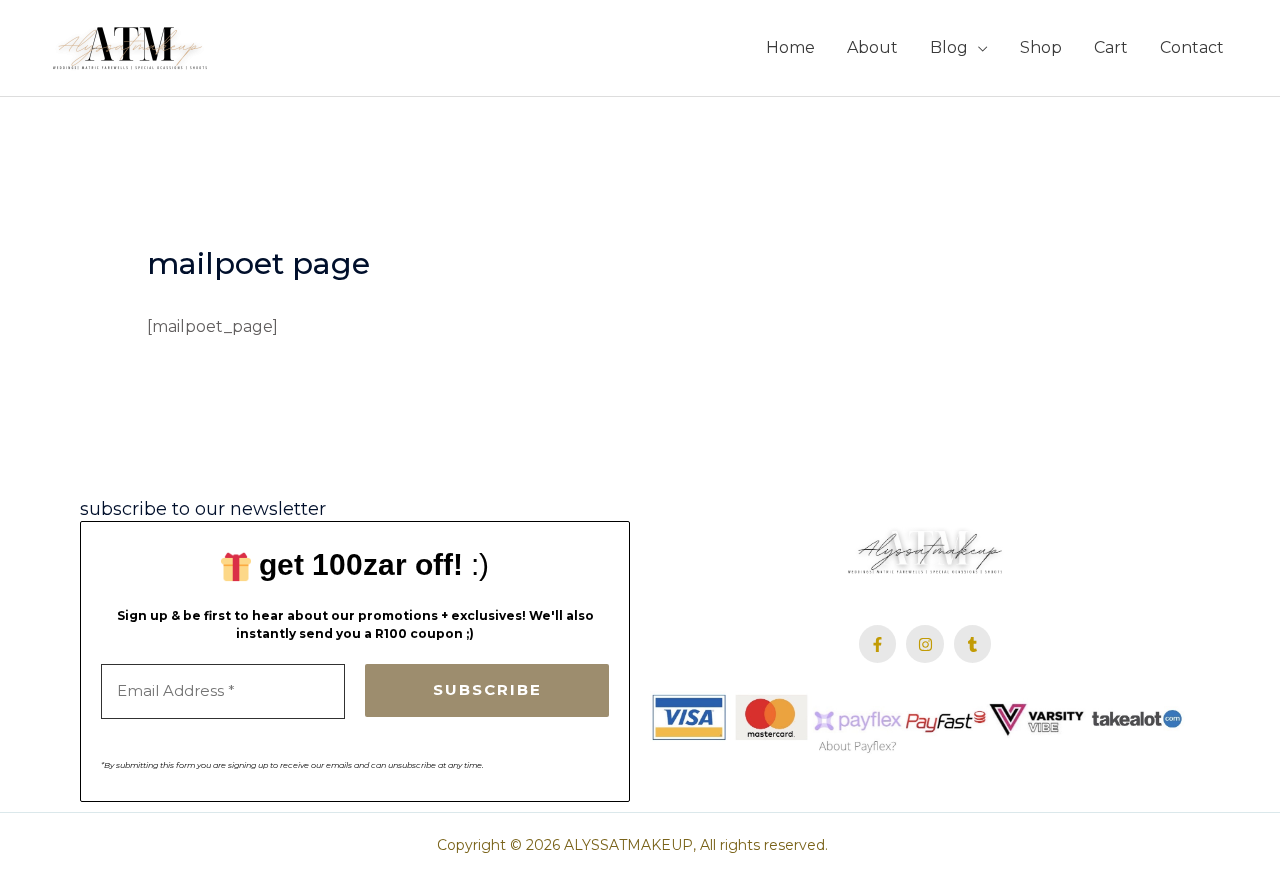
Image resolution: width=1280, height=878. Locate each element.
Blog (949, 47)
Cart (1111, 47)
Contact (1192, 47)
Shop (1041, 47)
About (872, 47)
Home (790, 47)
